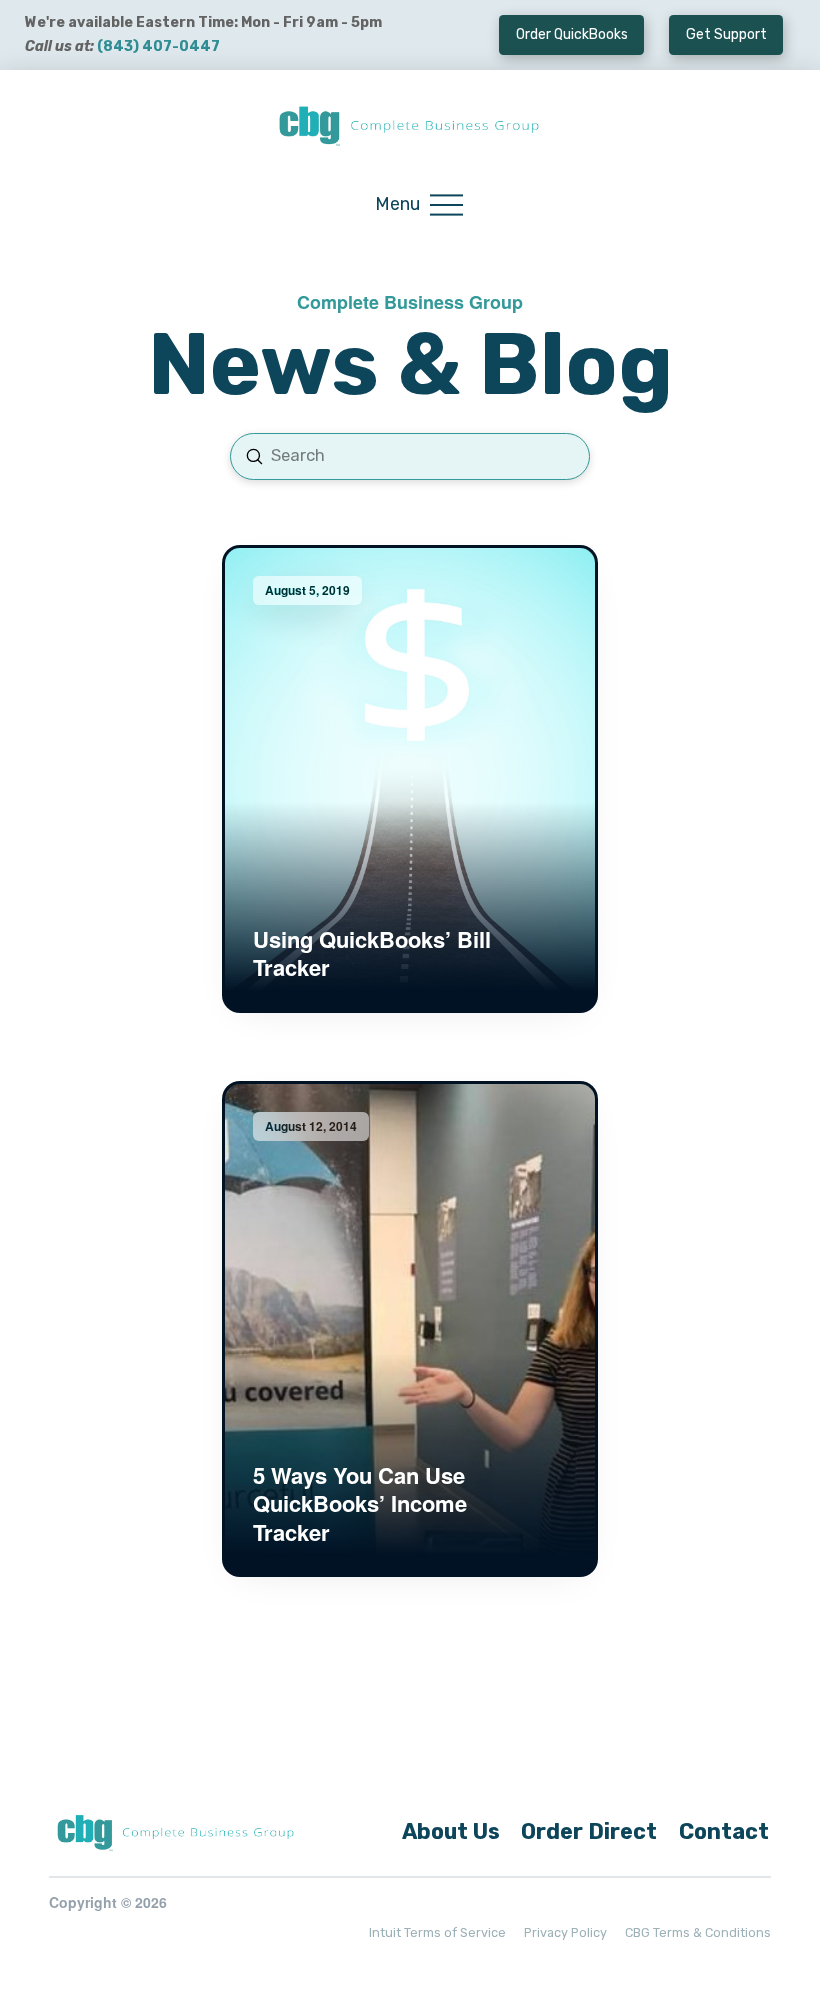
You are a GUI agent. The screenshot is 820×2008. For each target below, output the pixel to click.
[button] (419, 205)
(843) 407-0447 (158, 46)
